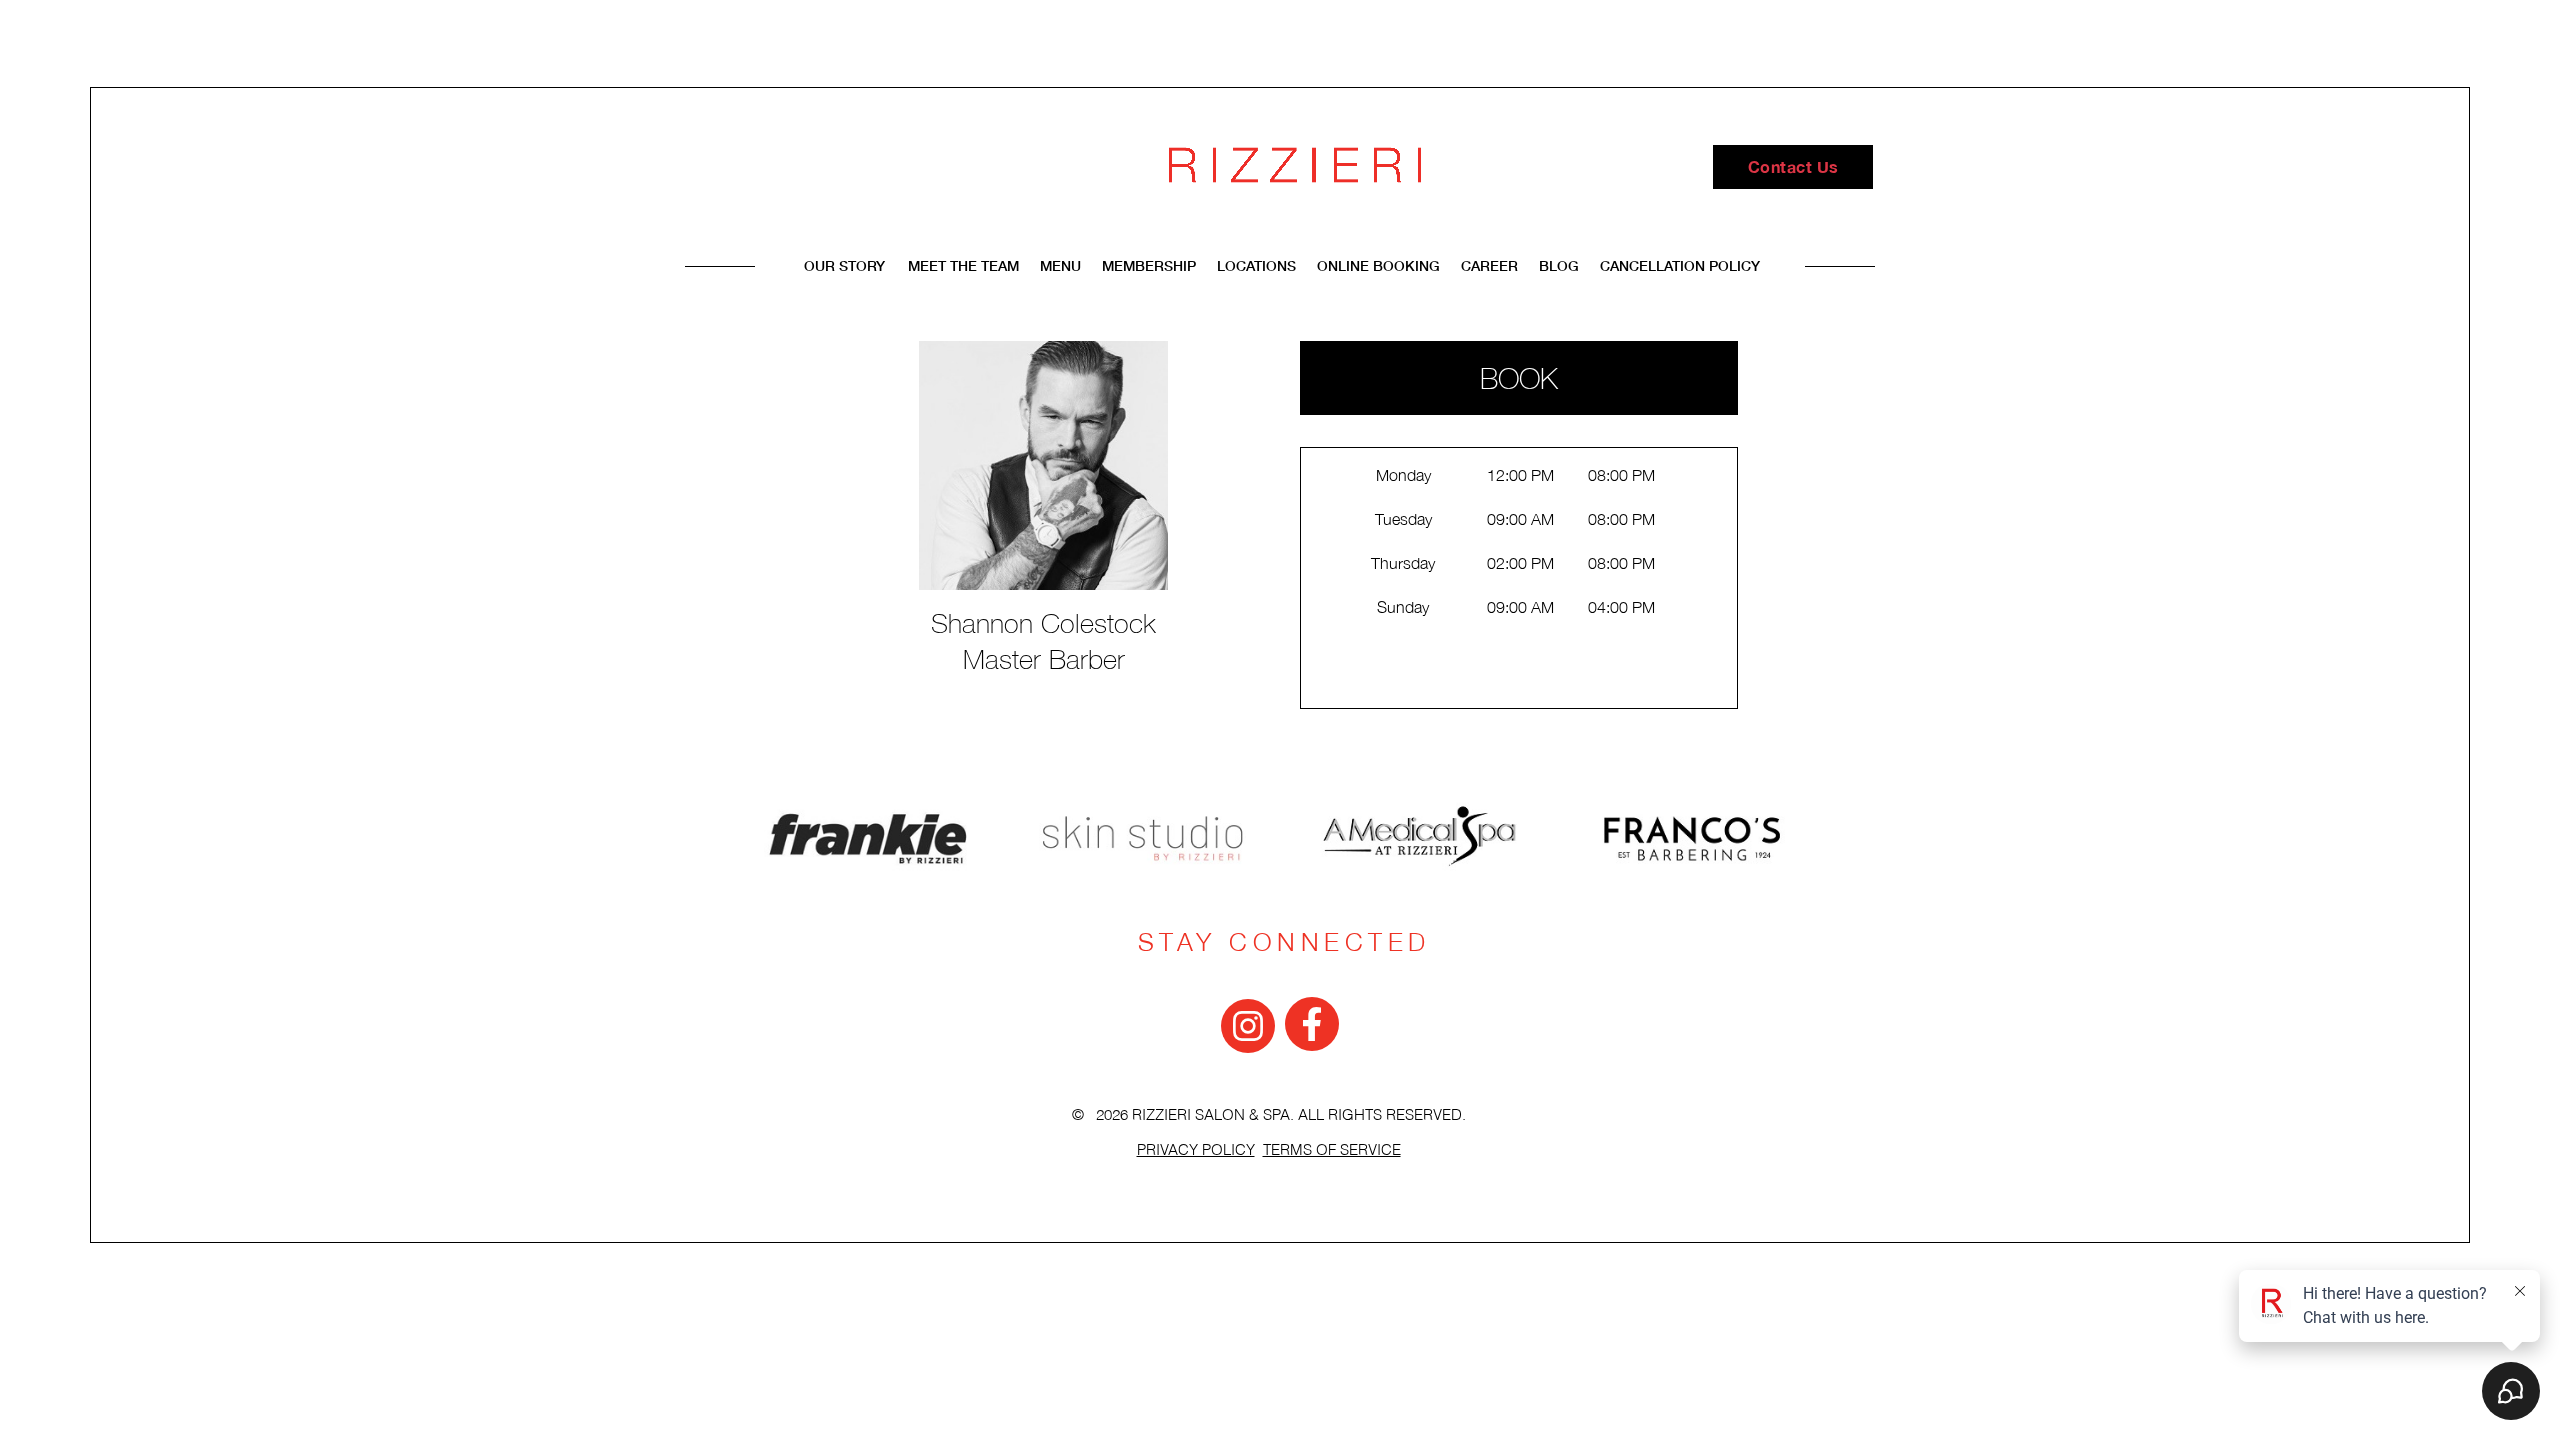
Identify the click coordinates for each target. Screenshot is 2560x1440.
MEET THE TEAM (965, 265)
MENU (1062, 265)
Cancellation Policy (1680, 265)
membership (1149, 265)
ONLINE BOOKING (1378, 265)
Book (1519, 378)
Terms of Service (1332, 1150)
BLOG (1559, 265)
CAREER (1489, 265)
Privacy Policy (1196, 1150)
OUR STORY (844, 265)
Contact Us (1793, 166)
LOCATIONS (1258, 265)
